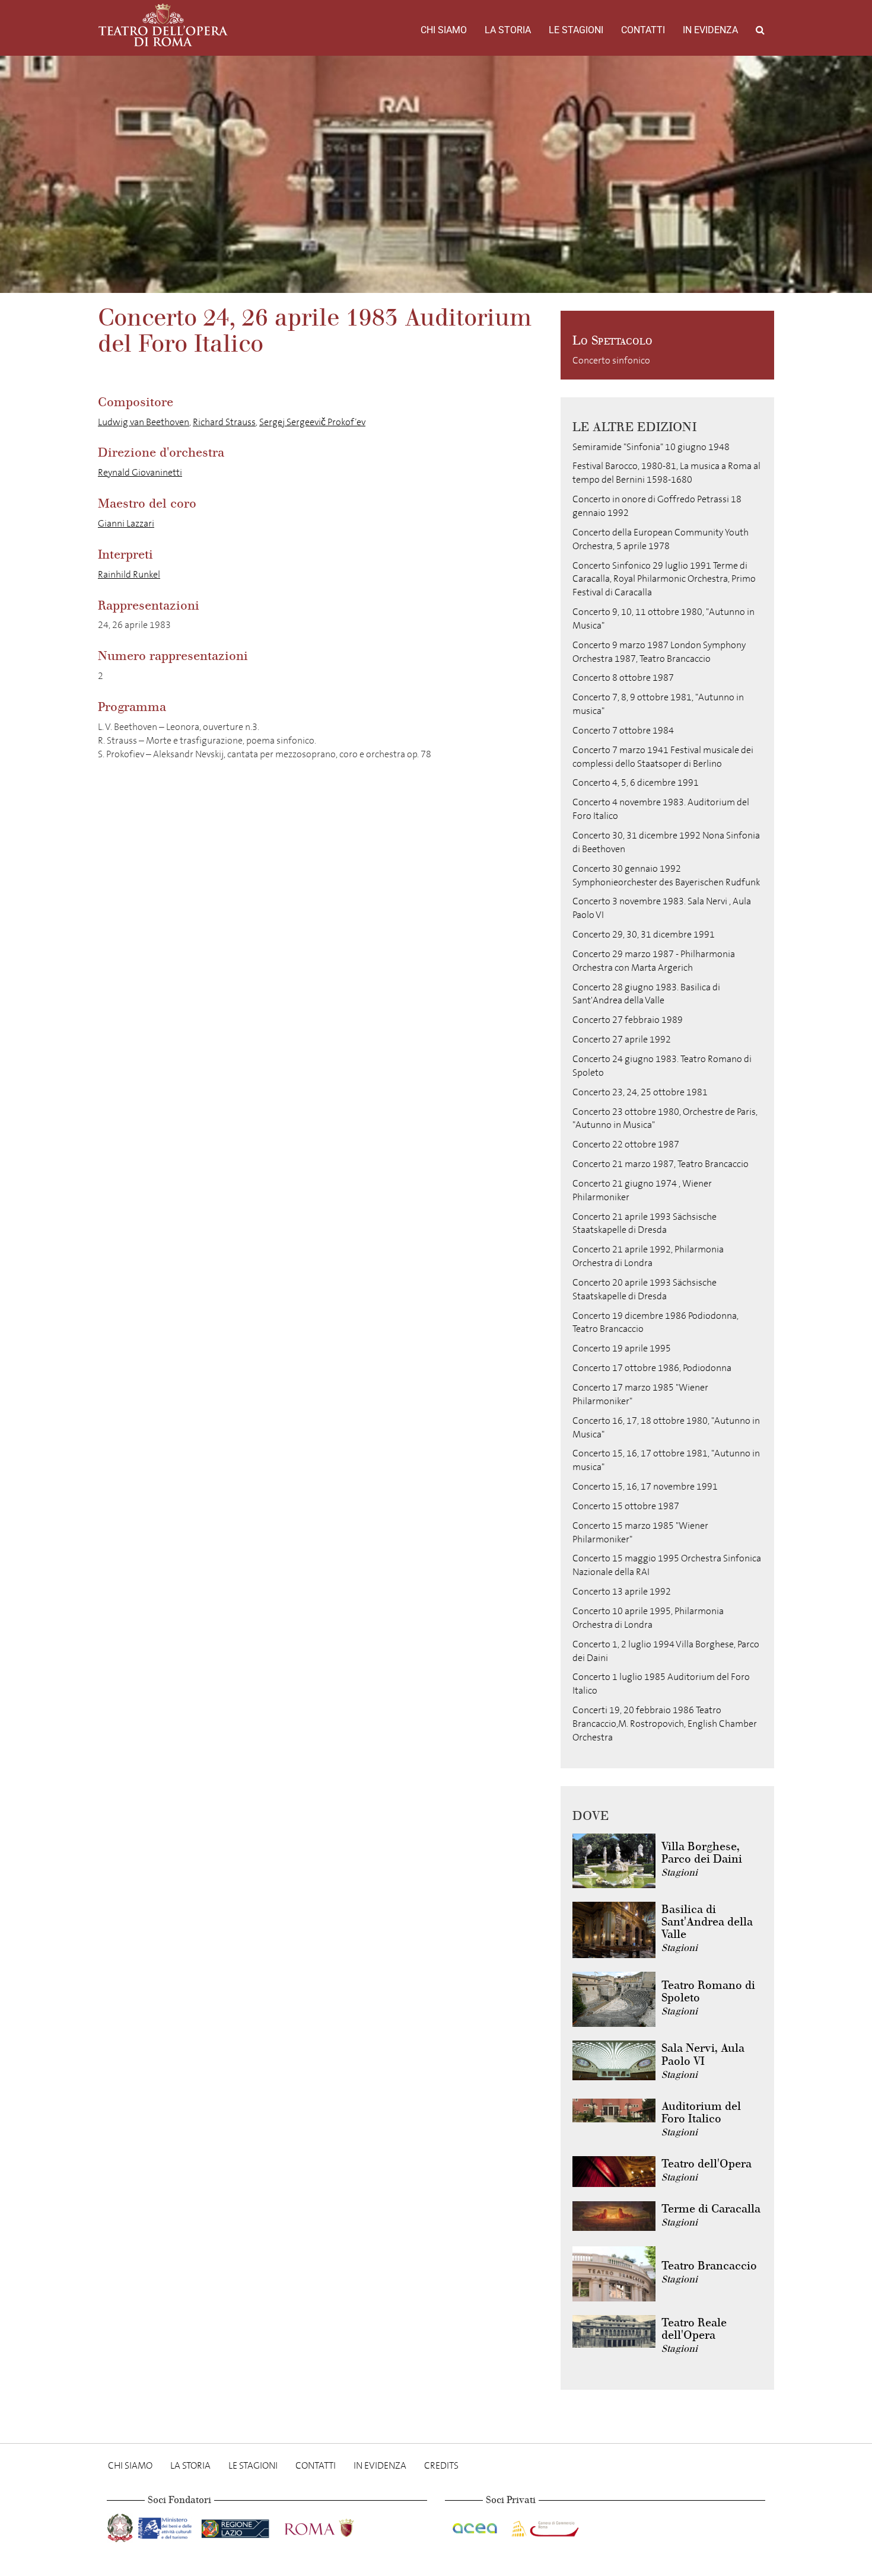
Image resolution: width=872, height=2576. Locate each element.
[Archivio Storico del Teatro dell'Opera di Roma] (163, 25)
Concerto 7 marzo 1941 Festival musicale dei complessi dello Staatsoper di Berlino (663, 757)
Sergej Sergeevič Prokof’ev (312, 422)
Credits (441, 2465)
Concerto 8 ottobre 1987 (623, 678)
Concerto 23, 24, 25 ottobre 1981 (640, 1092)
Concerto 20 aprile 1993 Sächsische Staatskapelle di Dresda (645, 1289)
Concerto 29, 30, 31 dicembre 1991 (644, 934)
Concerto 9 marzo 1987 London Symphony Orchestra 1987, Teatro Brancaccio (659, 652)
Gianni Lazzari (126, 523)
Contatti (643, 30)
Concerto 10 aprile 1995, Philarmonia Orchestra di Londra (648, 1618)
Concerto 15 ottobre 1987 (626, 1506)
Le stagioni (576, 30)
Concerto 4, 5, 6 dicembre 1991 (636, 782)
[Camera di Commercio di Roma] (544, 2525)
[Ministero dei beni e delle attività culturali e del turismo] (167, 2525)
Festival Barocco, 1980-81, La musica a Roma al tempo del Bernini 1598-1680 (666, 473)
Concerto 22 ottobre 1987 (626, 1144)
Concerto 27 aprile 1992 (622, 1039)
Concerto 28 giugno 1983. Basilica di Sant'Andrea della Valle (646, 994)
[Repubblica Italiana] (121, 2525)
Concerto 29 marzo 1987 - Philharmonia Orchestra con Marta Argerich (654, 961)
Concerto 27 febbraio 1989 (628, 1020)
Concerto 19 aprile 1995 (622, 1348)
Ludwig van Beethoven (144, 422)
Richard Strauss (224, 422)
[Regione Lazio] (236, 2525)
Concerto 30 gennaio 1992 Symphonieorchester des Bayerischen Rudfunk (666, 875)
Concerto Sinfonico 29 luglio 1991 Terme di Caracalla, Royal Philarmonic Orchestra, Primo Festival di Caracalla (664, 579)
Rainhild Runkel (129, 574)
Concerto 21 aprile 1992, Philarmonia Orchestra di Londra (648, 1256)
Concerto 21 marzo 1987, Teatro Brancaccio (661, 1164)
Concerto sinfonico (611, 360)
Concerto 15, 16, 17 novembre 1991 (645, 1486)
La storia (508, 30)
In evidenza (710, 30)
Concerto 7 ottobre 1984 (623, 730)
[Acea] (476, 2525)
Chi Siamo (444, 30)
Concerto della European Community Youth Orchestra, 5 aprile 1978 (661, 539)
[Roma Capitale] (335, 2525)
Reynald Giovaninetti (140, 472)
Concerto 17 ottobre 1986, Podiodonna (652, 1368)
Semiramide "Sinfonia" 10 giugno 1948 (651, 447)
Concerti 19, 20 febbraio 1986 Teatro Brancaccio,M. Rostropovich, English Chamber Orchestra (665, 1724)
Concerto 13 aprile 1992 (622, 1591)
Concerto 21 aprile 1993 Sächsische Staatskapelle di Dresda (645, 1223)
